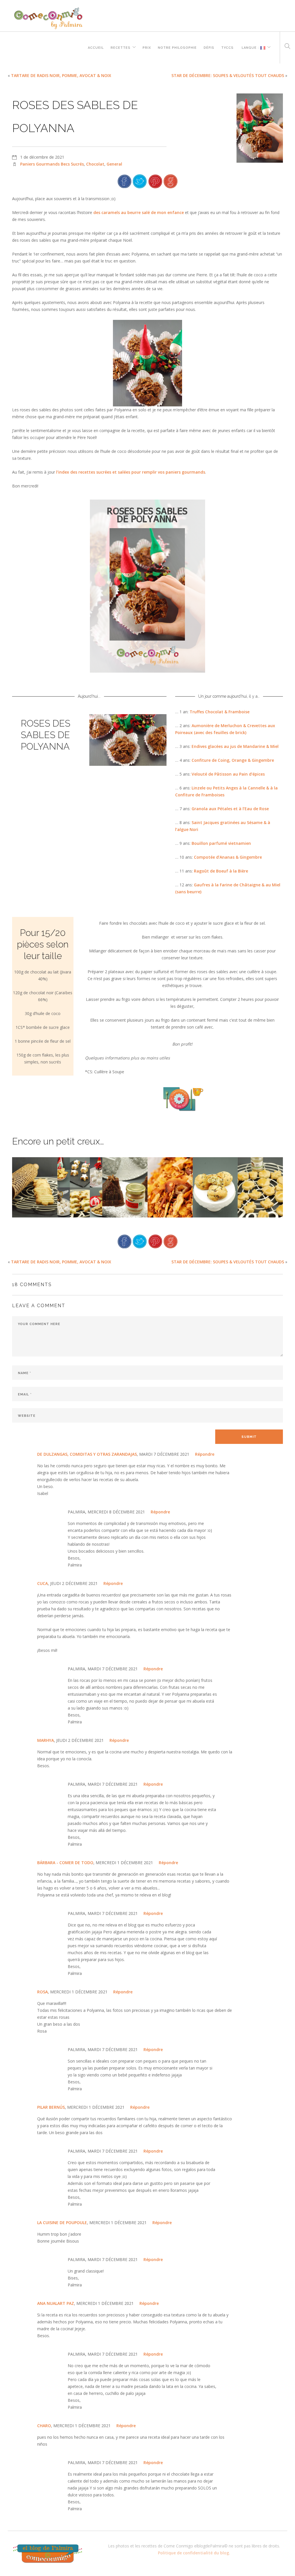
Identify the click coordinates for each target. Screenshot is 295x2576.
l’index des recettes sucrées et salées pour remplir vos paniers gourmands (131, 472)
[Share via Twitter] (140, 181)
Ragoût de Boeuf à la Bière (221, 871)
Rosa (42, 1992)
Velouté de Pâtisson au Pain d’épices (228, 774)
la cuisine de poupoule (62, 2223)
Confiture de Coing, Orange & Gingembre (233, 760)
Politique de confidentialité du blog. (194, 2553)
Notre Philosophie (177, 47)
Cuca (42, 1583)
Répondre (205, 1454)
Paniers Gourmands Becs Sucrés (52, 164)
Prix (147, 47)
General (114, 164)
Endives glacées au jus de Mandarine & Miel (235, 746)
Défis (209, 47)
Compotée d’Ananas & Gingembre (228, 857)
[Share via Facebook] (124, 181)
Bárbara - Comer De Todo (65, 1863)
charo (44, 2426)
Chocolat (95, 164)
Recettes (121, 47)
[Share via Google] (171, 181)
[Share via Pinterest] (155, 181)
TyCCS (227, 47)
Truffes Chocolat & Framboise (220, 712)
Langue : (250, 47)
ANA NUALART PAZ (56, 2303)
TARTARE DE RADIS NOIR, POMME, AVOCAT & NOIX (61, 75)
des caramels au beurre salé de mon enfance (139, 212)
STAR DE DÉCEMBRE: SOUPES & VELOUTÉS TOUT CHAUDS (228, 75)
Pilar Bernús (51, 2107)
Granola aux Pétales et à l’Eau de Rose (230, 809)
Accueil (96, 47)
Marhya (46, 1740)
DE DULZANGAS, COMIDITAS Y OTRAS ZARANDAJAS (87, 1454)
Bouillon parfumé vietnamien (221, 843)
